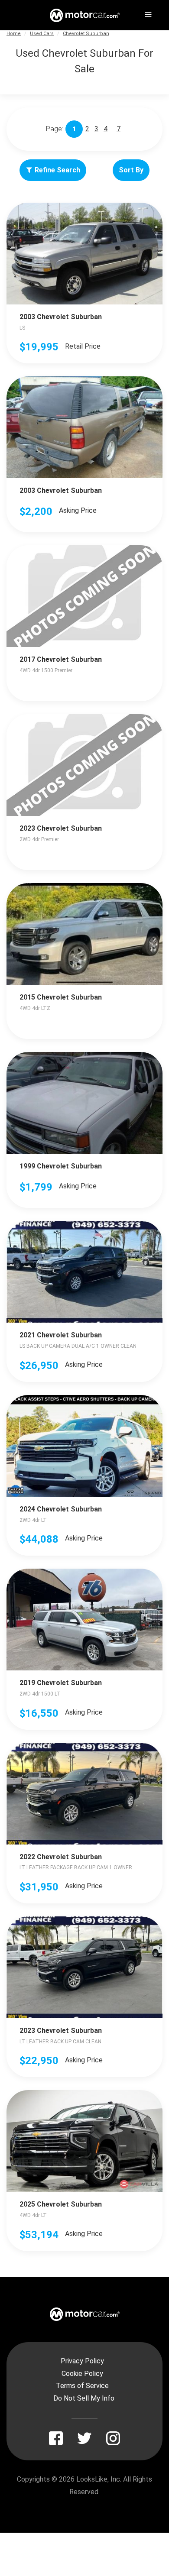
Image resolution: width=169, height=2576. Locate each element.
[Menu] (147, 13)
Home (14, 34)
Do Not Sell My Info (84, 2398)
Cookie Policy (82, 2374)
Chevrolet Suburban (86, 34)
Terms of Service (82, 2386)
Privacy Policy (82, 2361)
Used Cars (42, 34)
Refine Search (57, 170)
